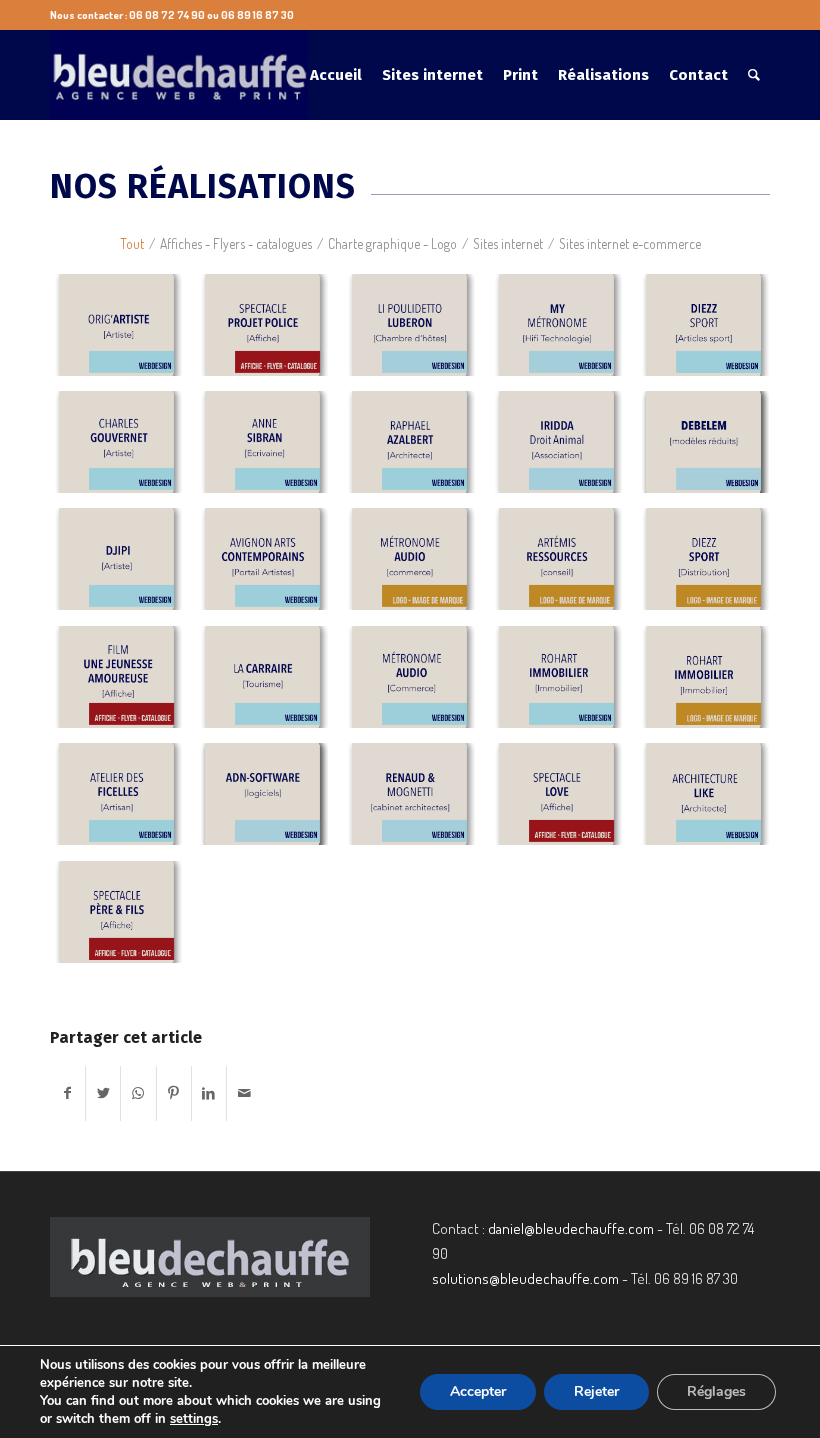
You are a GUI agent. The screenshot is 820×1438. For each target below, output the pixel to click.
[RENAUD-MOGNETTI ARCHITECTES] (416, 801)
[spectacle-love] (563, 801)
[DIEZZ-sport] (710, 332)
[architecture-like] (710, 801)
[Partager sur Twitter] (103, 1093)
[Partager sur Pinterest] (174, 1093)
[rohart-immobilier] (563, 684)
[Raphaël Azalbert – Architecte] (416, 449)
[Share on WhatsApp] (138, 1093)
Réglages (716, 1391)
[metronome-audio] (416, 566)
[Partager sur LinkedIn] (209, 1093)
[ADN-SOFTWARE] (269, 801)
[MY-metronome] (563, 332)
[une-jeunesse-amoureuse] (123, 684)
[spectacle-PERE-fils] (123, 919)
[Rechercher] (754, 75)
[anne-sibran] (269, 449)
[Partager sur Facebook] (67, 1093)
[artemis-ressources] (563, 566)
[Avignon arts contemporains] (269, 566)
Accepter (478, 1391)
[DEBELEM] (710, 449)
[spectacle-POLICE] (269, 332)
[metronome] (416, 684)
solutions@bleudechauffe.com (525, 1278)
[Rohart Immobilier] (710, 684)
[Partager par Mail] (244, 1093)
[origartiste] (123, 332)
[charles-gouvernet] (123, 449)
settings (194, 1419)
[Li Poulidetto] (416, 332)
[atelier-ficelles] (123, 801)
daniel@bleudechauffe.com (571, 1228)
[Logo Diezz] (710, 566)
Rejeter (596, 1391)
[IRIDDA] (563, 449)
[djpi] (123, 566)
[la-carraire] (269, 684)
